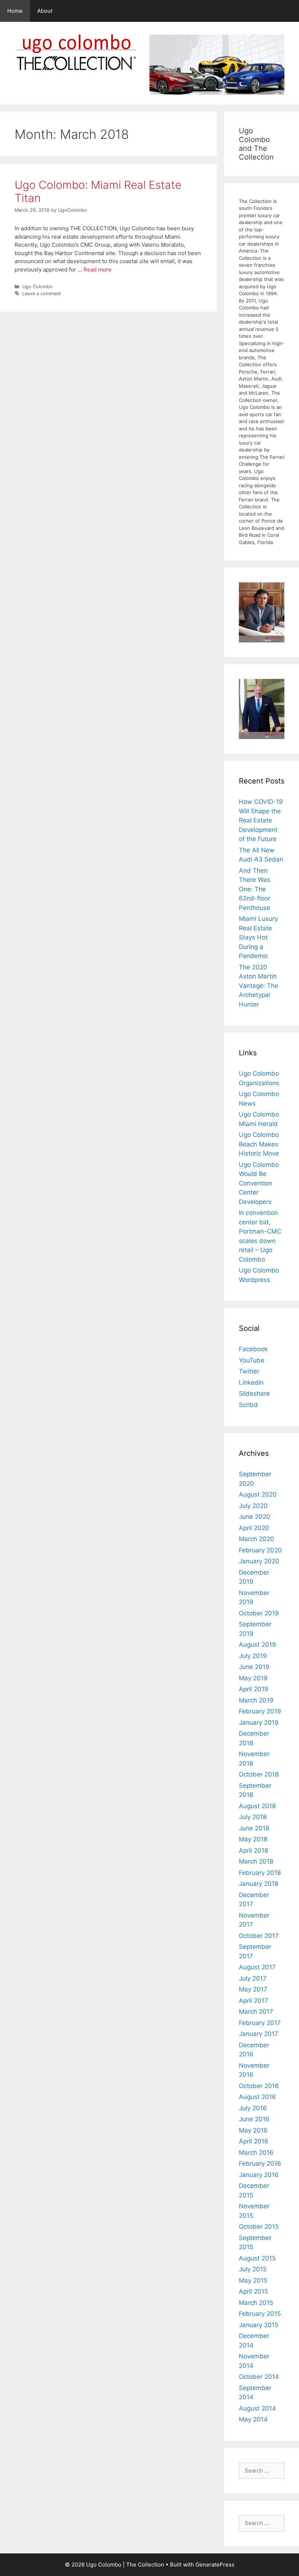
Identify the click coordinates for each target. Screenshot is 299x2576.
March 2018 (256, 1861)
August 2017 (257, 1967)
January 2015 (259, 2325)
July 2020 (253, 1506)
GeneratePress (215, 2565)
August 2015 (257, 2258)
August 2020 (258, 1494)
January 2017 (259, 2034)
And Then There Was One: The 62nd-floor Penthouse (255, 889)
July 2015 (253, 2269)
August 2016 (257, 2097)
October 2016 (259, 2086)
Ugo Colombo (38, 287)
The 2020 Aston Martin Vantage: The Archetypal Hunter (259, 986)
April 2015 (253, 2291)
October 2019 (259, 1613)
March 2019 (256, 1700)
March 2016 (256, 2153)
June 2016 (254, 2119)
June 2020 (255, 1517)
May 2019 (253, 1678)
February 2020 (260, 1550)
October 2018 (259, 1774)
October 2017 (259, 1936)
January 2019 (259, 1723)
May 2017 (253, 1989)
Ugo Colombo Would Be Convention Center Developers (259, 1183)
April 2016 (254, 2141)
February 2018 (260, 1873)
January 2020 (259, 1561)
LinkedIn (251, 1383)
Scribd (248, 1405)
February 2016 (260, 2163)
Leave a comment (42, 294)
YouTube (252, 1360)
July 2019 (253, 1656)
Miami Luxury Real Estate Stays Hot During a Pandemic (258, 937)
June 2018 (254, 1828)
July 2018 (253, 1817)
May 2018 (253, 1839)
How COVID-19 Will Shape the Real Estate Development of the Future (261, 820)
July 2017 (253, 1978)
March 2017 (256, 2012)
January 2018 (259, 1884)
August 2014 (257, 2408)
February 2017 (260, 2023)
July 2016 (253, 2108)
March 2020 (257, 1539)
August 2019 (257, 1645)
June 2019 (254, 1667)
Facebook (253, 1349)
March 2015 (256, 2303)
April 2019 (254, 1689)
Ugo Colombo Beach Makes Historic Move (259, 1144)
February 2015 (260, 2314)
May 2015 (253, 2280)
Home (15, 11)
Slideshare (254, 1393)
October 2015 (259, 2227)
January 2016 (259, 2175)
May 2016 (253, 2130)
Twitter (249, 1371)
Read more (98, 269)
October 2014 (259, 2377)
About (45, 11)
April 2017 (253, 2001)
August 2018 (257, 1806)
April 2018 (253, 1850)
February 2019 (260, 1711)
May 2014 (253, 2419)
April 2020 (254, 1528)
